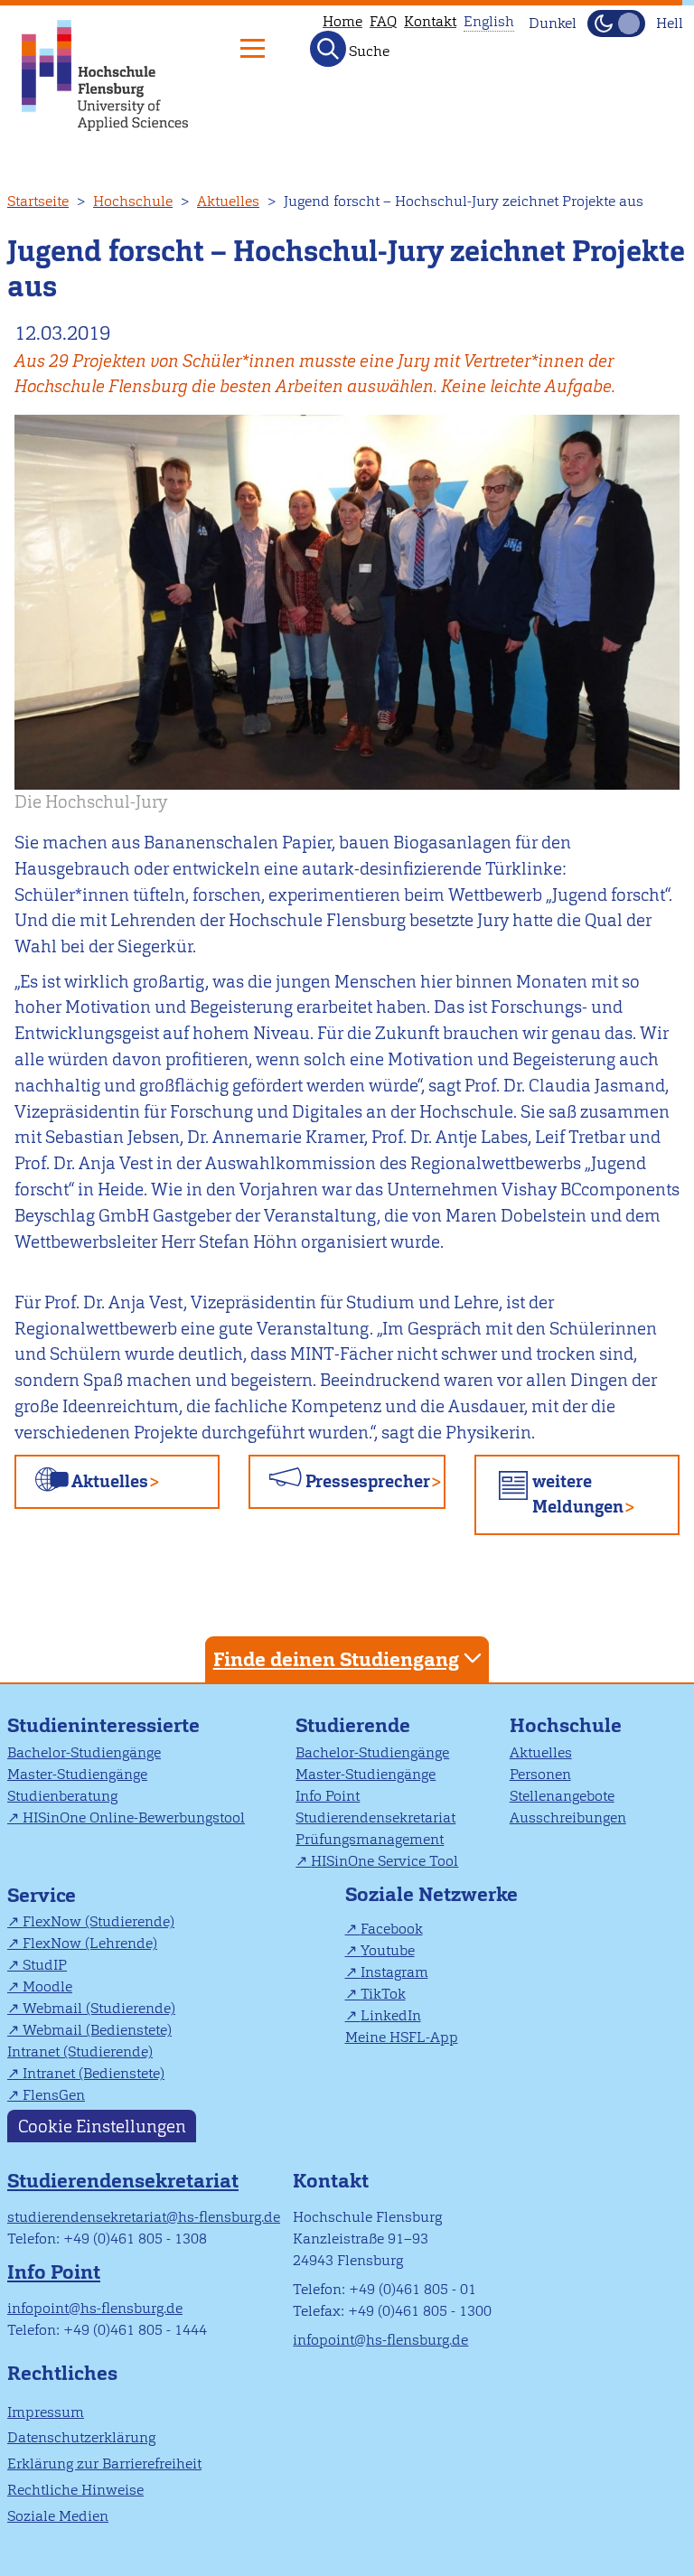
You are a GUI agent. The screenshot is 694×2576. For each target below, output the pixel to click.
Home (342, 21)
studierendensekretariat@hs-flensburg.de (144, 2217)
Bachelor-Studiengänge (84, 1752)
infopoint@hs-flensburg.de (95, 2308)
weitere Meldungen (578, 1494)
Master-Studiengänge (77, 1774)
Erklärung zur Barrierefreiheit (104, 2464)
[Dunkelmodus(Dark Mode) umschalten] (616, 23)
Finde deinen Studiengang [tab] (336, 1659)
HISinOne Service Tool (385, 1861)
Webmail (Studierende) (99, 2008)
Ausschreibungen (568, 1817)
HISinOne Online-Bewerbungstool (134, 1817)
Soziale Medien (58, 2516)
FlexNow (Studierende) (98, 1921)
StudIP (45, 1965)
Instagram (394, 1972)
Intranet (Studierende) (80, 2051)
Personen (540, 1774)
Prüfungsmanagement (370, 1839)
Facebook (392, 1929)
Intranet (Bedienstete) (94, 2073)
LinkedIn (391, 2015)
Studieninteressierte (103, 1725)
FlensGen (54, 2095)
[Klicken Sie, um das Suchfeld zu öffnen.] (328, 49)
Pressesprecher (368, 1481)
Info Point (328, 1796)
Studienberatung (62, 1796)
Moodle (47, 1986)
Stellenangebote (562, 1796)
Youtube (388, 1950)
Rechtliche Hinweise (75, 2490)
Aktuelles (228, 201)
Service (42, 1895)
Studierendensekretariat (375, 1817)
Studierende (353, 1725)
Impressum (46, 2412)
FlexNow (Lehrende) (90, 1943)
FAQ (383, 21)
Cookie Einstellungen (102, 2126)
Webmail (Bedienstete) (97, 2030)
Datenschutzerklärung (81, 2437)
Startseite (38, 201)
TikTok (383, 1994)
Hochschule (133, 201)
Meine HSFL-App (402, 2037)
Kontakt (430, 21)
